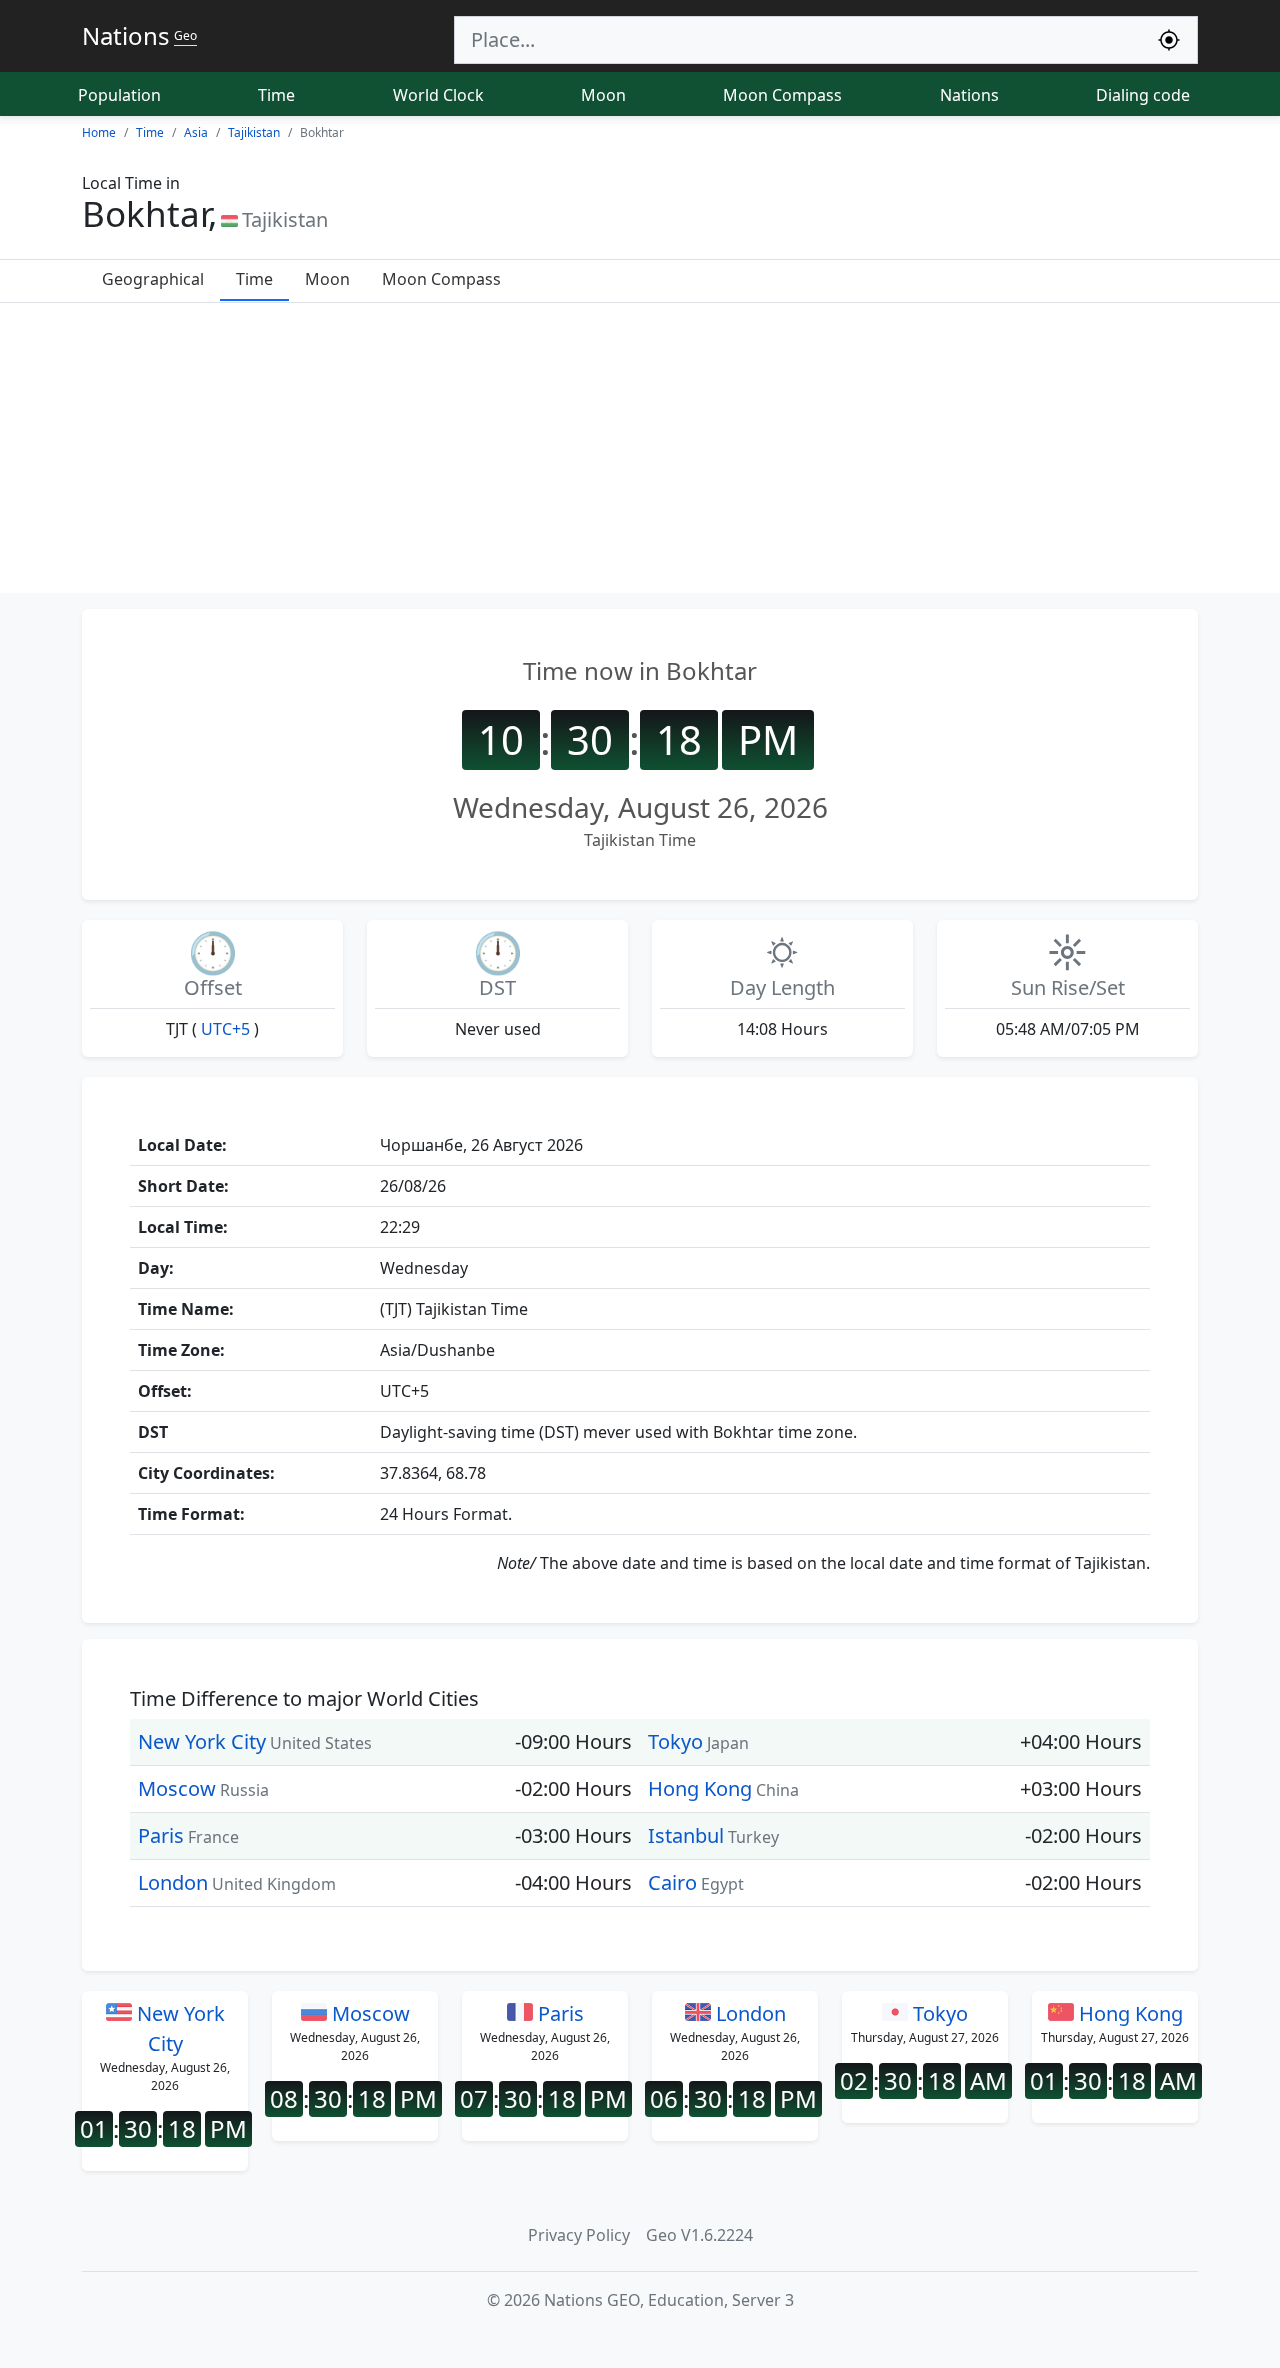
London (173, 1882)
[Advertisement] (640, 453)
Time (276, 95)
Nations (969, 95)
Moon (603, 95)
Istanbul (686, 1835)
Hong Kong (700, 1788)
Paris (161, 1835)
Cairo (672, 1882)
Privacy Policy (579, 2235)
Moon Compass (782, 95)
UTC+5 (225, 1029)
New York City (202, 1741)
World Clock (438, 95)
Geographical (153, 279)
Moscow (177, 1788)
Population (119, 95)
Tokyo (675, 1741)
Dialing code (1143, 95)
